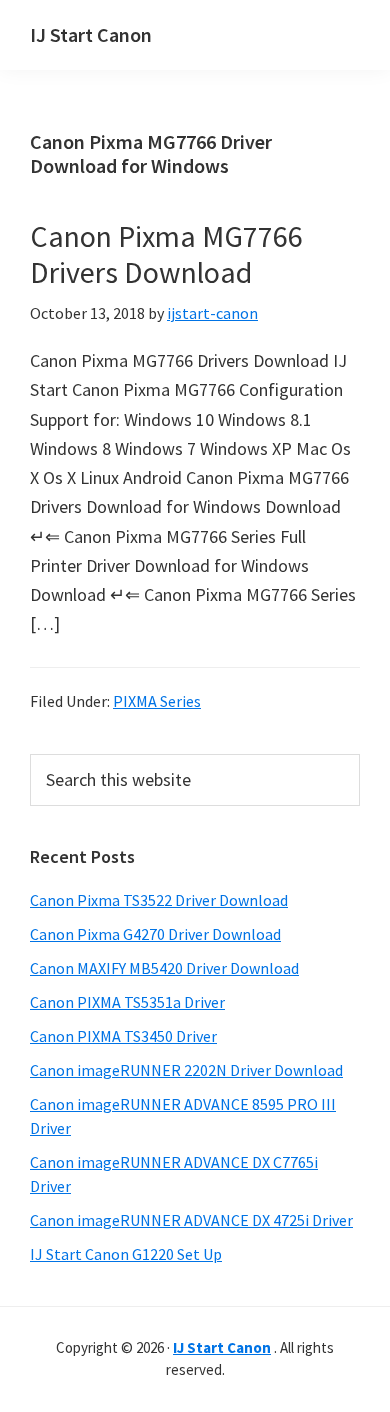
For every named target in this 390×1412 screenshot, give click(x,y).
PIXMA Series (157, 701)
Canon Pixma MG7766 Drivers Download (166, 254)
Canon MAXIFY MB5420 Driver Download (164, 968)
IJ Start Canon (91, 34)
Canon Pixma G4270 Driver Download (155, 934)
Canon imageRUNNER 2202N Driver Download (186, 1070)
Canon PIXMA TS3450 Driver (123, 1036)
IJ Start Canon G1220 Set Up (126, 1254)
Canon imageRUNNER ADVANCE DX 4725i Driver (191, 1220)
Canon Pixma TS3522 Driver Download (159, 900)
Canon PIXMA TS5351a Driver (127, 1002)
